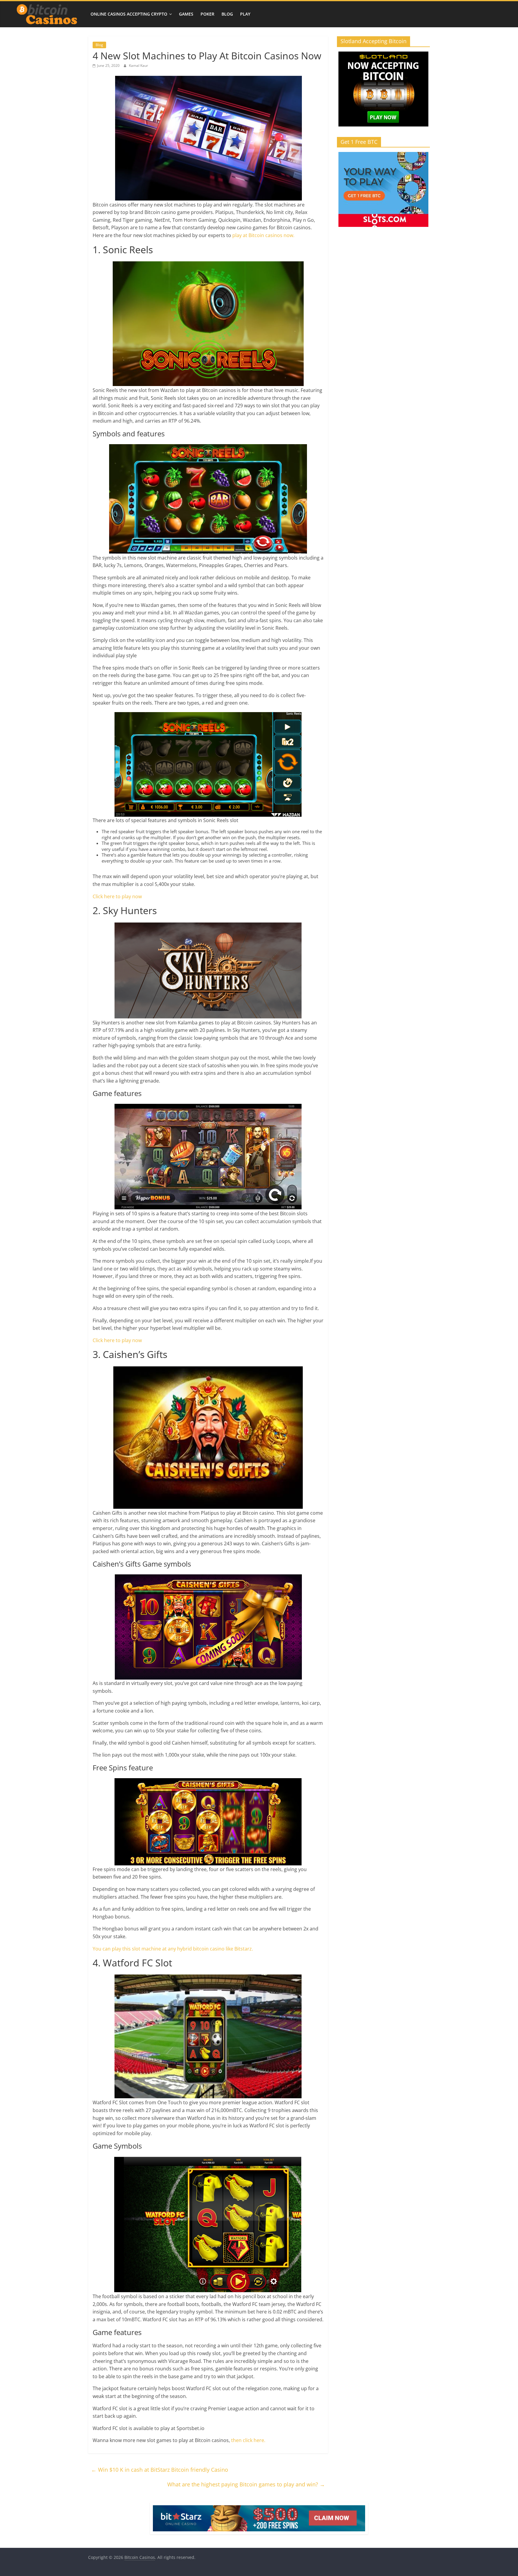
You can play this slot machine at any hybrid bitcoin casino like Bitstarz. (173, 1949)
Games (186, 14)
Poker (207, 14)
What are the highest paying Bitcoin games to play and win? (246, 2484)
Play (245, 14)
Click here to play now (117, 896)
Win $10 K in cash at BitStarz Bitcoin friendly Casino (160, 2470)
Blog (227, 14)
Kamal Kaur (138, 65)
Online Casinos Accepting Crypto (129, 14)
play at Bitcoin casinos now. (263, 235)
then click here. (248, 2440)
